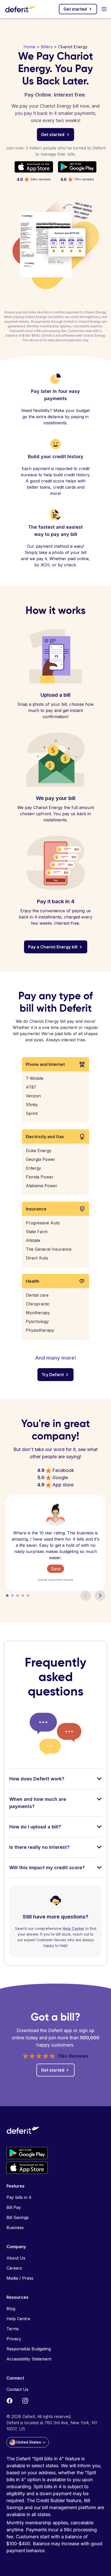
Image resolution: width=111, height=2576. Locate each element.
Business (15, 2228)
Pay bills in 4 (19, 2197)
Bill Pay (14, 2207)
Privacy (14, 2339)
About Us (16, 2258)
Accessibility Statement (29, 2359)
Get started (75, 9)
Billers (47, 47)
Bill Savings (18, 2217)
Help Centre (18, 2319)
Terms (13, 2329)
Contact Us (17, 2389)
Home (29, 47)
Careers (14, 2268)
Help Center (73, 1928)
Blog (11, 2309)
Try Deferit (53, 1375)
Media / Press (20, 2278)
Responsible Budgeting (29, 2349)
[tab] (55, 1782)
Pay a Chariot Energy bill (53, 947)
